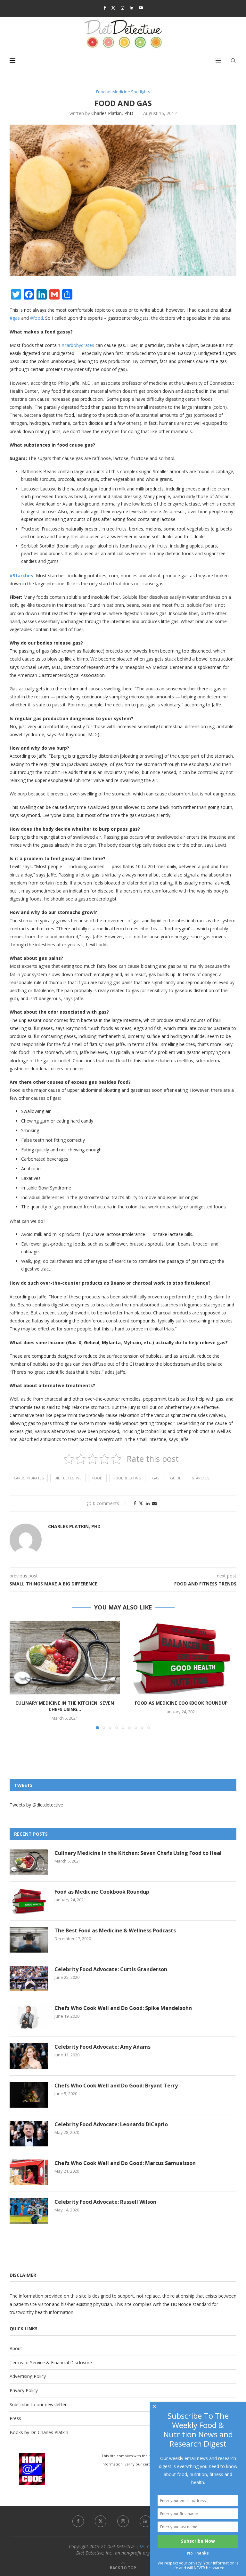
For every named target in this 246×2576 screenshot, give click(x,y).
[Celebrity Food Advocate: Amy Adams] (29, 2056)
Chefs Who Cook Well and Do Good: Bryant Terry (116, 2086)
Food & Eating (127, 1478)
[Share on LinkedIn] (148, 1503)
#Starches (21, 576)
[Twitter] (113, 8)
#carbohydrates (78, 345)
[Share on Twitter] (141, 1503)
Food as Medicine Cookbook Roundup (181, 1703)
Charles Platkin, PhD (112, 113)
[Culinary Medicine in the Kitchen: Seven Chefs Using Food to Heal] (65, 1658)
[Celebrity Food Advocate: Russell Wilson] (29, 2211)
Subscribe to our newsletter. (39, 2404)
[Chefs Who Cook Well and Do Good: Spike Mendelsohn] (29, 2017)
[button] (18, 1675)
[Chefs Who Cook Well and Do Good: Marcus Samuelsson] (29, 2172)
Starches (201, 1478)
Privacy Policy (24, 2390)
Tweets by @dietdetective (36, 1805)
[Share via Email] (154, 1503)
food (97, 1478)
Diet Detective (68, 1478)
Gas (156, 1478)
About (16, 2348)
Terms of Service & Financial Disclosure (51, 2362)
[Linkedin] (131, 8)
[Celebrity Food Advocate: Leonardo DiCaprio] (29, 2134)
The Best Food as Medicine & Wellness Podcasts (115, 1930)
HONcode (181, 2304)
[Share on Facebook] (135, 1503)
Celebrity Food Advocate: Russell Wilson (105, 2202)
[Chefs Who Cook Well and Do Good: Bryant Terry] (29, 2095)
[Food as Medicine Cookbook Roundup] (181, 1658)
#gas (15, 318)
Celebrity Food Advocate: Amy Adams (102, 2047)
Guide (176, 1478)
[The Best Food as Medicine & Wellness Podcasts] (29, 1940)
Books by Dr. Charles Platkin (39, 2432)
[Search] (233, 61)
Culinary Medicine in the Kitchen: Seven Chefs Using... (65, 1706)
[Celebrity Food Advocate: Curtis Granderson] (29, 1979)
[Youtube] (141, 8)
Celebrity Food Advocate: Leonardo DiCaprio (111, 2124)
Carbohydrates (29, 1478)
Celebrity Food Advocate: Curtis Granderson (111, 1969)
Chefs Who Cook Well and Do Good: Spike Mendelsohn (123, 2008)
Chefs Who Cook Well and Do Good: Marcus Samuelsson (125, 2163)
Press (15, 2418)
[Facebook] (105, 8)
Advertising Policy (28, 2376)
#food (37, 318)
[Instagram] (123, 8)
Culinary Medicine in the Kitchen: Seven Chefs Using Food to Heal (138, 1853)
